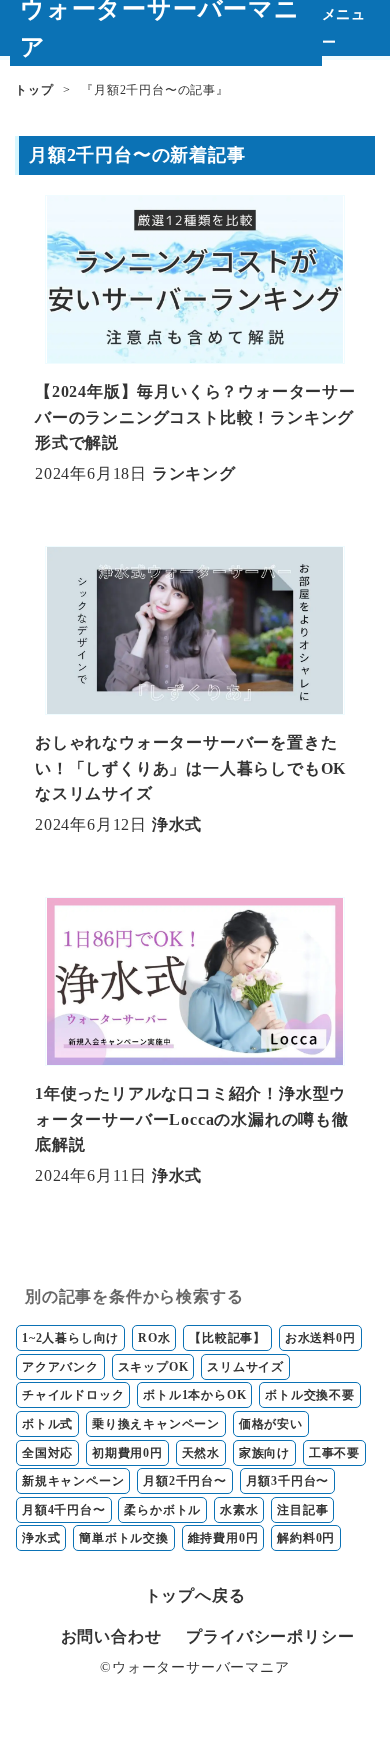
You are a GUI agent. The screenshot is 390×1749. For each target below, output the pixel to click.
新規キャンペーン (73, 1481)
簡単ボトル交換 (124, 1538)
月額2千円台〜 (185, 1481)
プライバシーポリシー (270, 1636)
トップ (34, 90)
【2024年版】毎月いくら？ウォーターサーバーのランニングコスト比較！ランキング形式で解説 (195, 417)
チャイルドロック (73, 1395)
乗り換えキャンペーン (156, 1424)
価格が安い (271, 1424)
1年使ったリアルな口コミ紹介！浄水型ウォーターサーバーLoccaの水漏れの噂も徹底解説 (192, 1119)
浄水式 (177, 824)
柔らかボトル (162, 1510)
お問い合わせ (111, 1636)
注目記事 (302, 1510)
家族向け (264, 1453)
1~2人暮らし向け (70, 1338)
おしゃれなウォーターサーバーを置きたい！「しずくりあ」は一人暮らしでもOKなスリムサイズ (190, 768)
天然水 (201, 1453)
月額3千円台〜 (288, 1481)
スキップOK (153, 1367)
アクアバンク (60, 1367)
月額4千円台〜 (64, 1510)
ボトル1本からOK (194, 1395)
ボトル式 (47, 1424)
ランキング (194, 473)
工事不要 (334, 1453)
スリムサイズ (245, 1367)
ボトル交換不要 (310, 1395)
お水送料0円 (320, 1338)
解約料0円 (306, 1538)
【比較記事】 (227, 1338)
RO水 (154, 1338)
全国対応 (47, 1453)
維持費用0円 (223, 1538)
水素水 (239, 1510)
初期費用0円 (127, 1453)
